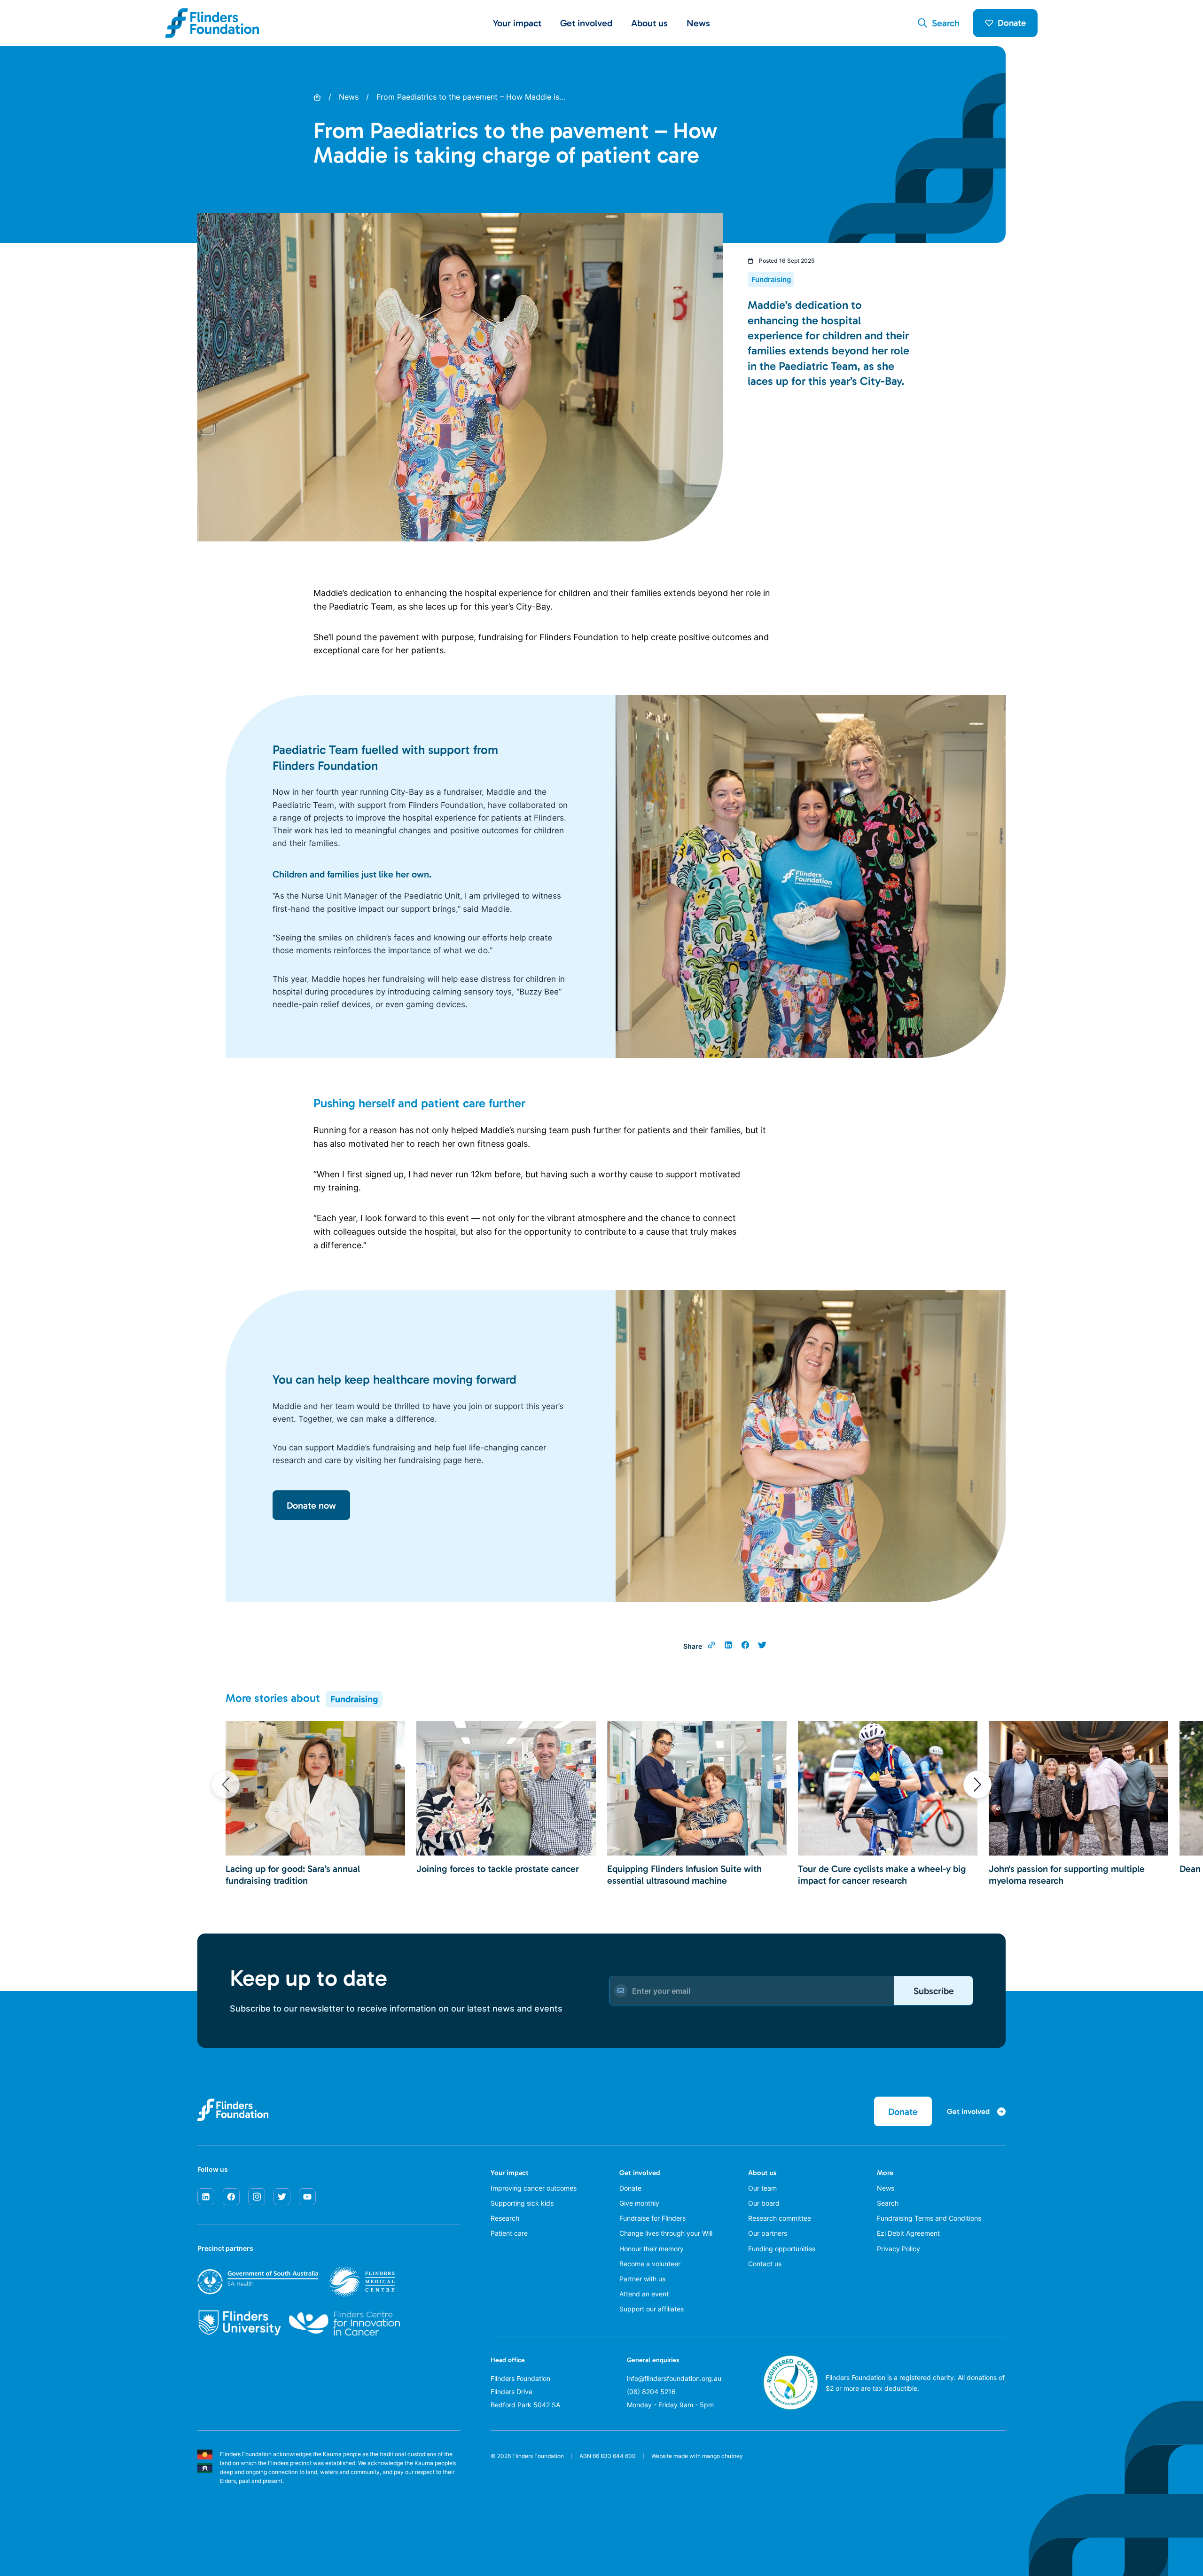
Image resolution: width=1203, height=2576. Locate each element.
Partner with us (642, 2279)
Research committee (780, 2218)
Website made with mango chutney (697, 2456)
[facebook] (231, 2197)
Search (888, 2203)
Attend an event (644, 2294)
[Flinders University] (239, 2323)
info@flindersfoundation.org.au (674, 2378)
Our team (762, 2188)
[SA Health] (296, 2282)
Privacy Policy (898, 2249)
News (698, 23)
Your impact (510, 2173)
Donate (1012, 23)
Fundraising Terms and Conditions (929, 2218)
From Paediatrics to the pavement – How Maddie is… (471, 97)
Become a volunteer (650, 2264)
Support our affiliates (652, 2309)
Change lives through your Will (666, 2233)
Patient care (509, 2233)
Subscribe (934, 1991)
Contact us (765, 2264)
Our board (764, 2203)
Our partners (768, 2233)
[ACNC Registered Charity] (791, 2407)
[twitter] (282, 2197)
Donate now (311, 1505)
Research (505, 2218)
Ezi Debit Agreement (908, 2233)
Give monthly (639, 2203)
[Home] (317, 97)
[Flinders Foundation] (212, 23)
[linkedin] (206, 2197)
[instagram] (257, 2197)
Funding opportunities (782, 2249)
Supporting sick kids (522, 2203)
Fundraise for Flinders (652, 2218)
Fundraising (354, 1699)
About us (762, 2173)
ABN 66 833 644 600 (608, 2456)
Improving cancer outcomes (534, 2188)
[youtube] (307, 2197)
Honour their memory (652, 2249)
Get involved (640, 2173)
